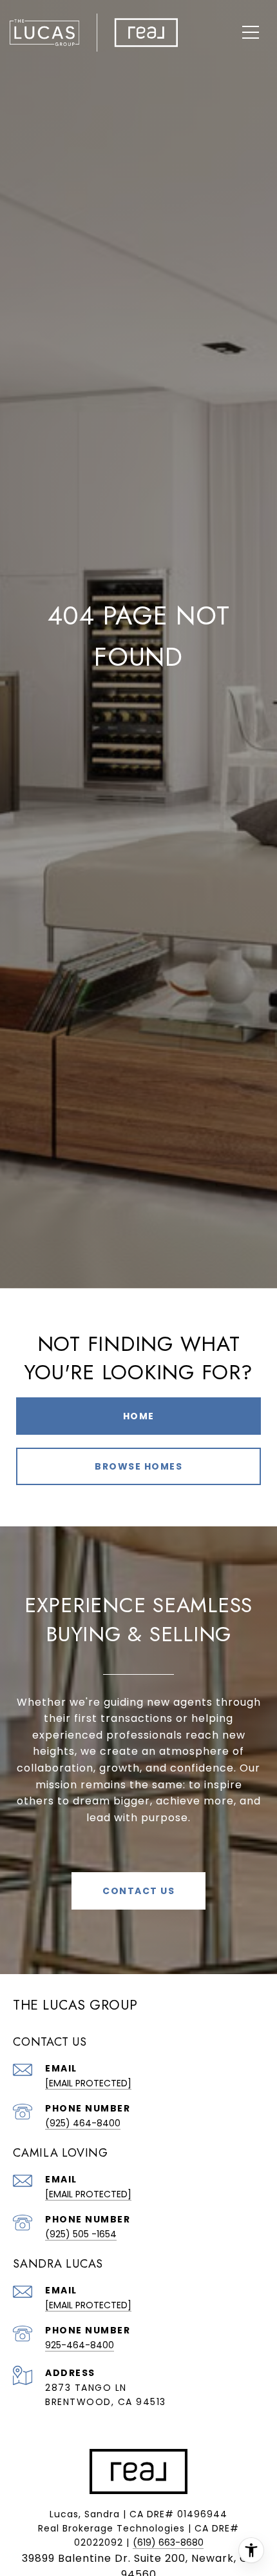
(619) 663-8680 (168, 2542)
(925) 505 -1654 (81, 2234)
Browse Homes (138, 1466)
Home (139, 1416)
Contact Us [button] (138, 1891)
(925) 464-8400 (83, 2123)
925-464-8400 (80, 2345)
